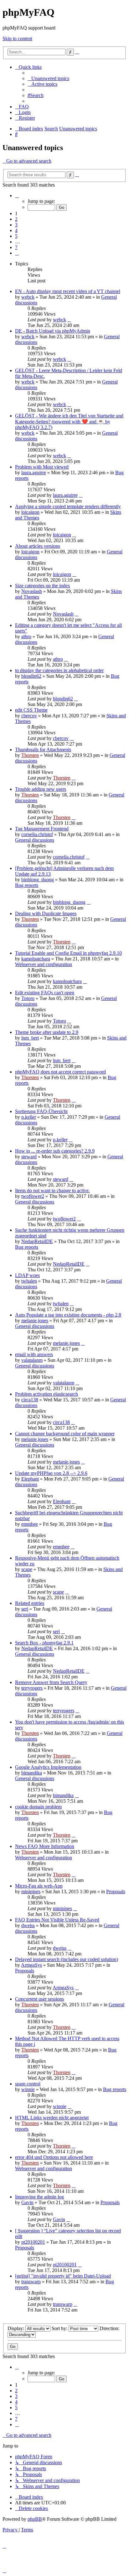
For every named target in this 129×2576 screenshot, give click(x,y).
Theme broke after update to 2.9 (47, 1032)
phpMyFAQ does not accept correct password (60, 1072)
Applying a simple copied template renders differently (68, 506)
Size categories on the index (43, 586)
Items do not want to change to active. (52, 1190)
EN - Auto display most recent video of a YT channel (68, 291)
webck (28, 297)
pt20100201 (33, 2242)
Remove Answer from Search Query (51, 1682)
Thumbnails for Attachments (43, 750)
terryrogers (32, 1688)
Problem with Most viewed (42, 467)
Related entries (30, 1603)
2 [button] (16, 219)
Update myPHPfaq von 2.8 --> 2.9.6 (51, 1473)
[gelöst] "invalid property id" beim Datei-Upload (63, 2276)
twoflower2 (33, 1196)
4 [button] (16, 230)
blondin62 (31, 676)
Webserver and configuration (44, 964)
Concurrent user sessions (39, 1999)
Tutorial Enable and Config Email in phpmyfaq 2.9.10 (68, 953)
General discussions (35, 840)
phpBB (35, 2519)
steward (29, 1157)
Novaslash (32, 591)
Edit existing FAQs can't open (45, 993)
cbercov (29, 716)
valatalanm (32, 1360)
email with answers (34, 1354)
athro (26, 636)
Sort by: (60, 2328)
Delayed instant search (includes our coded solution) (67, 1959)
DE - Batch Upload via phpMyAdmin (53, 331)
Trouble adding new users (41, 789)
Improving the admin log (39, 2197)
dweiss (28, 1925)
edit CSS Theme (31, 710)
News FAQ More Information (45, 1846)
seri (25, 1609)
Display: (16, 2328)
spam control (28, 2084)
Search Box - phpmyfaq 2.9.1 (44, 1643)
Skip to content (17, 38)
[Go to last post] (69, 320)
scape (27, 1569)
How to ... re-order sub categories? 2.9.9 (55, 1151)
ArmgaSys (31, 1965)
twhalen (29, 1281)
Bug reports (27, 885)
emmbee (30, 1524)
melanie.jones (35, 1321)
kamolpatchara (36, 959)
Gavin (27, 2202)
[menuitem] (48, 78)
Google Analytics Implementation (48, 1767)
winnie (28, 2089)
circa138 (30, 1400)
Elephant (30, 1479)
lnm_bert (30, 1038)
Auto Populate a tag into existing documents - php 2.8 (68, 1315)
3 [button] (16, 225)
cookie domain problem (38, 1807)
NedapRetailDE (37, 1241)
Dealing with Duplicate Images (46, 913)
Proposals (116, 1891)
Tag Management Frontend (42, 829)
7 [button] (16, 247)
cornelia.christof (37, 834)
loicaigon (30, 512)
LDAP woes (27, 1275)
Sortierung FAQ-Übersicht (41, 1111)
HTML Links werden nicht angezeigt (52, 2118)
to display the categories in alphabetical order (59, 670)
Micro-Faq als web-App (39, 1886)
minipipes (31, 1891)
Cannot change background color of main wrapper (65, 1434)
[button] (17, 196)
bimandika (32, 1773)
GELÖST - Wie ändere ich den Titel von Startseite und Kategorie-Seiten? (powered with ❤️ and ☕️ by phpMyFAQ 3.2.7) (69, 421)
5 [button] (16, 236)
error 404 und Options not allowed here (54, 2157)
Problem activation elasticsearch (46, 1394)
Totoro (28, 998)
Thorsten (30, 755)
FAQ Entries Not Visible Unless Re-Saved (57, 1920)
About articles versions (38, 546)
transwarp (31, 2282)
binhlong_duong (38, 880)
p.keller (29, 1117)
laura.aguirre (34, 473)
